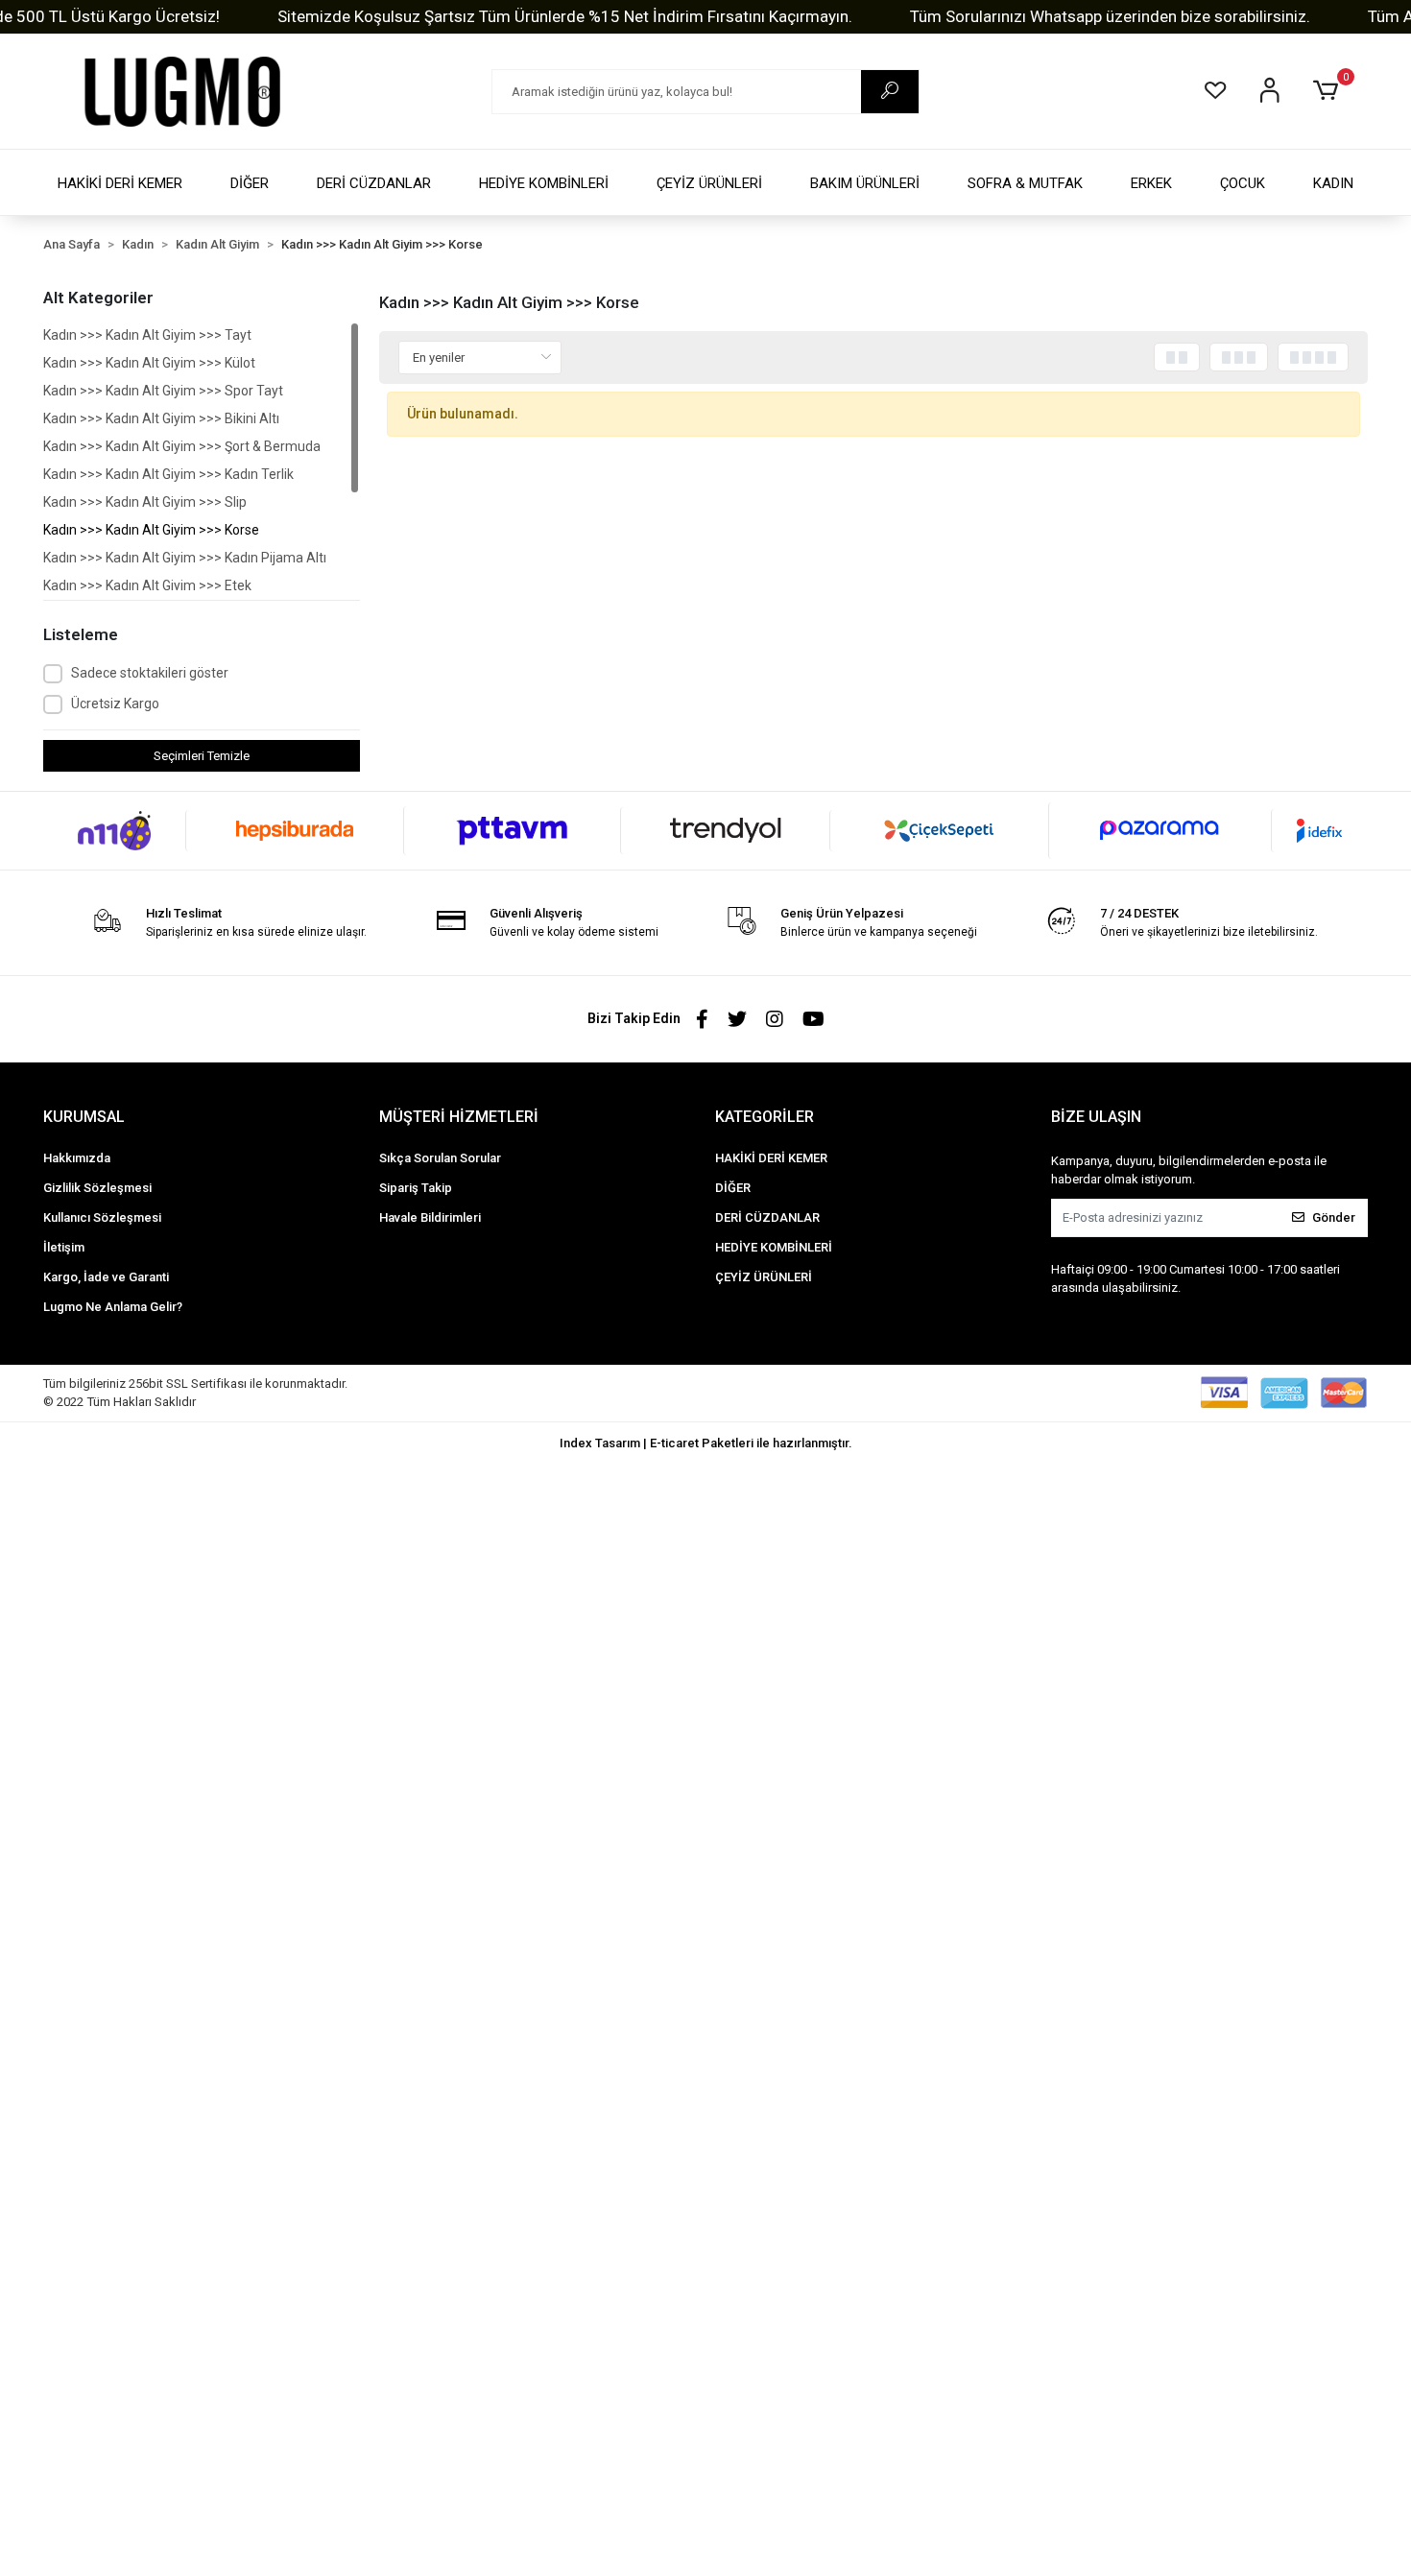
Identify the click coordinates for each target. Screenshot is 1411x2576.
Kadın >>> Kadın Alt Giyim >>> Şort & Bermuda (182, 446)
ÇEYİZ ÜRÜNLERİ (709, 183)
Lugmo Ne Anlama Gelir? (113, 1307)
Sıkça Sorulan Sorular (440, 1158)
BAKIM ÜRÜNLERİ (865, 183)
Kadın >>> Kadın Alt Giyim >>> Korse (151, 530)
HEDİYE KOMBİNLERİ (544, 183)
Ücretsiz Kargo (115, 704)
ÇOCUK (1243, 183)
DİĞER (250, 183)
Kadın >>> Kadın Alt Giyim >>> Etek (147, 585)
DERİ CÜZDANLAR (374, 183)
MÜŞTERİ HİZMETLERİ (459, 1117)
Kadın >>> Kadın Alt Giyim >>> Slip (145, 502)
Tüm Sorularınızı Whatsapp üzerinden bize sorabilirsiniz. (1110, 16)
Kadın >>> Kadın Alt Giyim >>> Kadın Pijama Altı (185, 558)
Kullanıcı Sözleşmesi (102, 1217)
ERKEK (1151, 183)
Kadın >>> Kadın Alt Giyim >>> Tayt (147, 335)
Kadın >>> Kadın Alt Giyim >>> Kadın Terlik (168, 474)
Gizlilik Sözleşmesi (97, 1188)
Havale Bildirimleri (430, 1217)
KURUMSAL (84, 1117)
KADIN (1333, 183)
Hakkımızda (77, 1158)
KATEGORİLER (765, 1117)
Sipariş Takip (416, 1188)
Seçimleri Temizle (202, 756)
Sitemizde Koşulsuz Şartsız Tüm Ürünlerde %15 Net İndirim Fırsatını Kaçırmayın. (565, 16)
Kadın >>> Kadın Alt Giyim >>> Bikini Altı (161, 418)
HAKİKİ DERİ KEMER (120, 183)
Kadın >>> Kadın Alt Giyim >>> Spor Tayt (163, 391)
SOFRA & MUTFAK (1025, 183)
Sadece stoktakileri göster (150, 673)
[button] (1329, 91)
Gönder (1334, 1217)
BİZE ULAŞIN (1096, 1117)
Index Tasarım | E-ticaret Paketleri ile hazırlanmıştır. (706, 1443)
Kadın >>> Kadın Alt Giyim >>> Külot (149, 363)
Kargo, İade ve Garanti (106, 1277)
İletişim (64, 1247)
